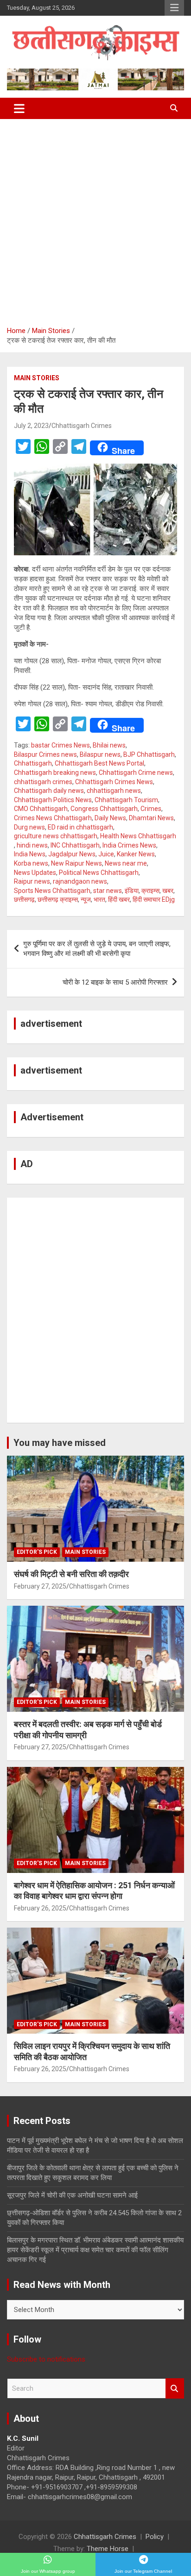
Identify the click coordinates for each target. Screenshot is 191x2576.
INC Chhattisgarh (75, 845)
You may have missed (60, 1443)
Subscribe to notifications (46, 2359)
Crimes (151, 809)
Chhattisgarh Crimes (82, 426)
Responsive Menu (174, 8)
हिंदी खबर (119, 899)
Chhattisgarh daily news (49, 791)
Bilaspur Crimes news (45, 754)
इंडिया (132, 891)
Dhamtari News (151, 818)
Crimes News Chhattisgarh (53, 818)
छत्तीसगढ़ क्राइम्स (58, 899)
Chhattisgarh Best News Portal (99, 763)
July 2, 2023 (31, 426)
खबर (168, 891)
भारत (99, 899)
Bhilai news (109, 745)
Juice (106, 854)
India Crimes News (129, 845)
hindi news (32, 845)
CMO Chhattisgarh (41, 809)
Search (175, 2389)
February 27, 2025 (40, 1586)
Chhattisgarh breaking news (55, 773)
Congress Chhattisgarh (104, 809)
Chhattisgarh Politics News (53, 800)
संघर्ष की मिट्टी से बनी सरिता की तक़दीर (71, 1574)
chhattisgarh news (114, 791)
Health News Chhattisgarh (138, 836)
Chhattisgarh (33, 763)
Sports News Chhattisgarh (52, 891)
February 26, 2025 (40, 1908)
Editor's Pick (37, 1552)
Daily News (110, 818)
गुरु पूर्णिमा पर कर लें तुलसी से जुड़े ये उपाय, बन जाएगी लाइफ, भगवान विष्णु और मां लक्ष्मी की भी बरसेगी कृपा (97, 949)
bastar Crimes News (60, 745)
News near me (126, 863)
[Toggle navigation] (19, 108)
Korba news (31, 863)
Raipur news (32, 881)
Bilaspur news (100, 754)
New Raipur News (76, 863)
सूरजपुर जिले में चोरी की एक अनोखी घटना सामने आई (72, 2195)
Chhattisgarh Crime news (136, 773)
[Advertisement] (95, 219)
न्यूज (86, 899)
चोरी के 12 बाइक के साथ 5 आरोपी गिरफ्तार (115, 982)
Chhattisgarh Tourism (126, 800)
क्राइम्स (150, 891)
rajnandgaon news (80, 881)
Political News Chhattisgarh (99, 873)
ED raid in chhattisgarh (80, 827)
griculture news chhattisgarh (56, 836)
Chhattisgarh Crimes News (114, 782)
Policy (155, 2537)
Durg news (29, 827)
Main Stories (37, 378)
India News (30, 854)
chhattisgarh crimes (43, 782)
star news (108, 891)
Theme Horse (108, 2549)
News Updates (35, 873)
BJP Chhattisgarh (149, 754)
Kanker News (136, 854)
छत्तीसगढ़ (24, 899)
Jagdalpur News (72, 854)
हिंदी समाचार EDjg (154, 899)
